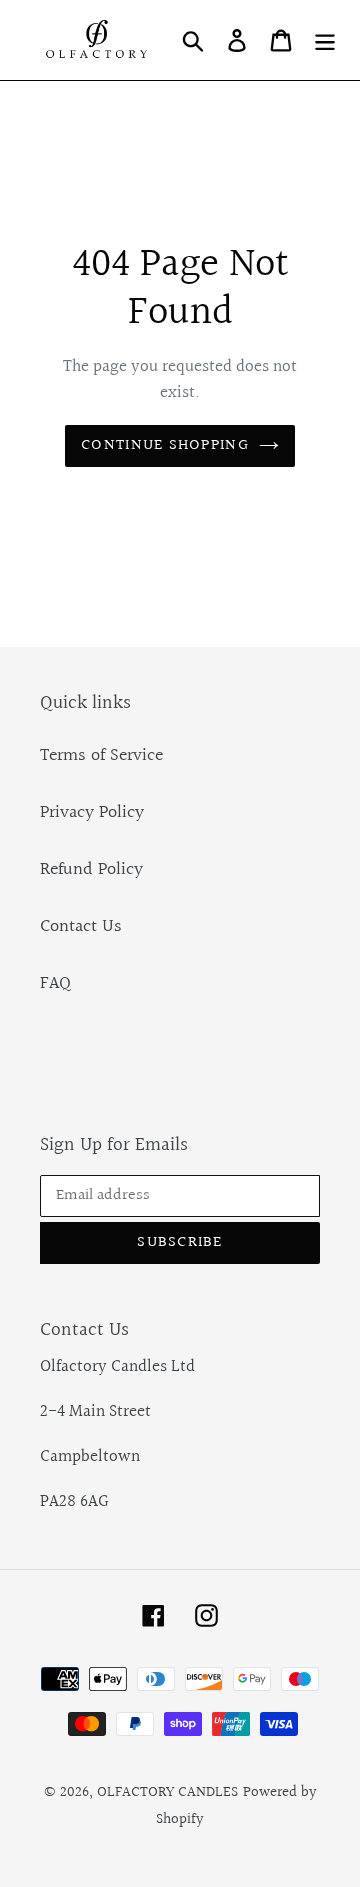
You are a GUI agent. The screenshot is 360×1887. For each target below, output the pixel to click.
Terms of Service (101, 755)
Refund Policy (91, 869)
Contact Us (81, 926)
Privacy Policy (92, 812)
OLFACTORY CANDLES (167, 1792)
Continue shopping (165, 445)
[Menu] (325, 39)
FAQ (55, 983)
